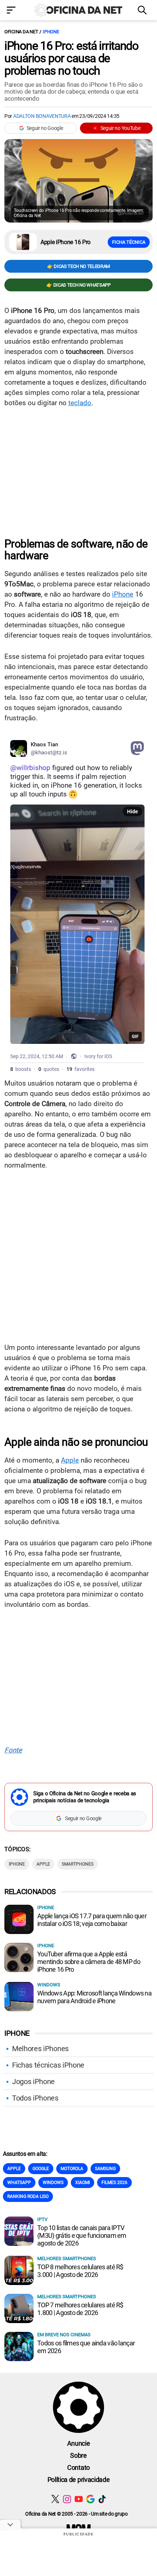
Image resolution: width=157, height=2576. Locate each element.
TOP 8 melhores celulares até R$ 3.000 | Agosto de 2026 (80, 2271)
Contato (78, 2467)
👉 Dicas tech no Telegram (78, 266)
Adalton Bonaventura (42, 116)
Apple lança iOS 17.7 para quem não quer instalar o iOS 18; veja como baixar (92, 1920)
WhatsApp (19, 2183)
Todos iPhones (35, 2098)
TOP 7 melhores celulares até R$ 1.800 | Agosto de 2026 (80, 2309)
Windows (49, 1985)
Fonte (13, 1750)
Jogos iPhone (33, 2082)
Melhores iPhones (40, 2049)
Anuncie (79, 2443)
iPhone (51, 32)
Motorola (72, 2169)
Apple (70, 1460)
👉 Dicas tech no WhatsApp (78, 285)
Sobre (78, 2455)
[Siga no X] (55, 2499)
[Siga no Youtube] (79, 2499)
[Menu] (13, 11)
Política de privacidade (79, 2480)
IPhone (17, 1864)
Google (41, 2169)
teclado (80, 403)
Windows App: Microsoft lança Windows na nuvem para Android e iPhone (94, 1997)
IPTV (42, 2219)
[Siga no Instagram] (67, 2499)
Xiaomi (83, 2183)
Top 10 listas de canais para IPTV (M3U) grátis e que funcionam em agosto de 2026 (82, 2235)
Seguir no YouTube (120, 128)
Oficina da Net (21, 32)
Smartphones (78, 1864)
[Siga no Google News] (90, 2499)
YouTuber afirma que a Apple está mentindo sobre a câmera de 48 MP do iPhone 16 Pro (89, 1962)
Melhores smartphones (67, 2258)
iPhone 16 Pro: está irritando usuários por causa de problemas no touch (71, 58)
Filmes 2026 (114, 2183)
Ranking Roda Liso (28, 2196)
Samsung (105, 2169)
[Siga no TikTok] (102, 2499)
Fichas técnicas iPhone (48, 2065)
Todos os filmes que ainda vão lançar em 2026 (86, 2347)
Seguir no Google (45, 128)
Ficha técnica (129, 242)
